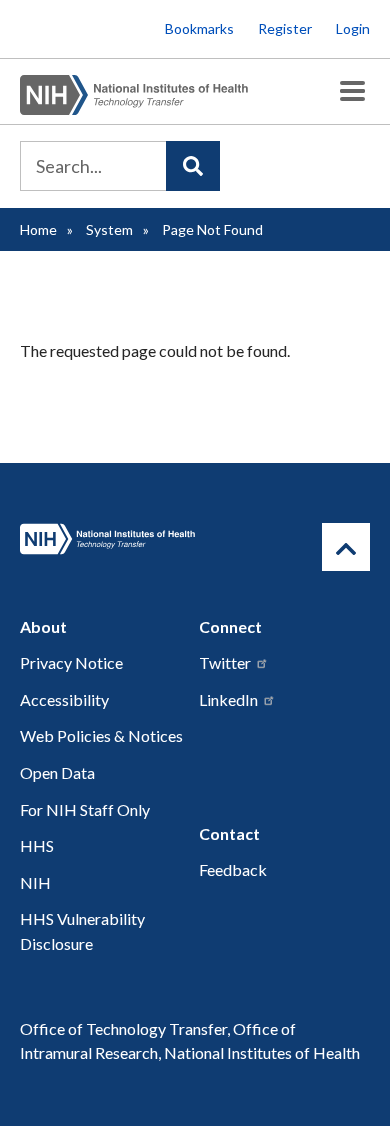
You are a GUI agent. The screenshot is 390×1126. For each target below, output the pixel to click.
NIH (35, 882)
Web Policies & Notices (101, 735)
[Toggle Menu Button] (352, 91)
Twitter (225, 662)
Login (353, 28)
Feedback (233, 869)
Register (285, 28)
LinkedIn (228, 699)
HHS (37, 845)
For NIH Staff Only (85, 809)
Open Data (57, 772)
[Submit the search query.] (193, 166)
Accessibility (64, 699)
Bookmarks (199, 28)
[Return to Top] (346, 547)
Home (38, 229)
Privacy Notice (71, 662)
